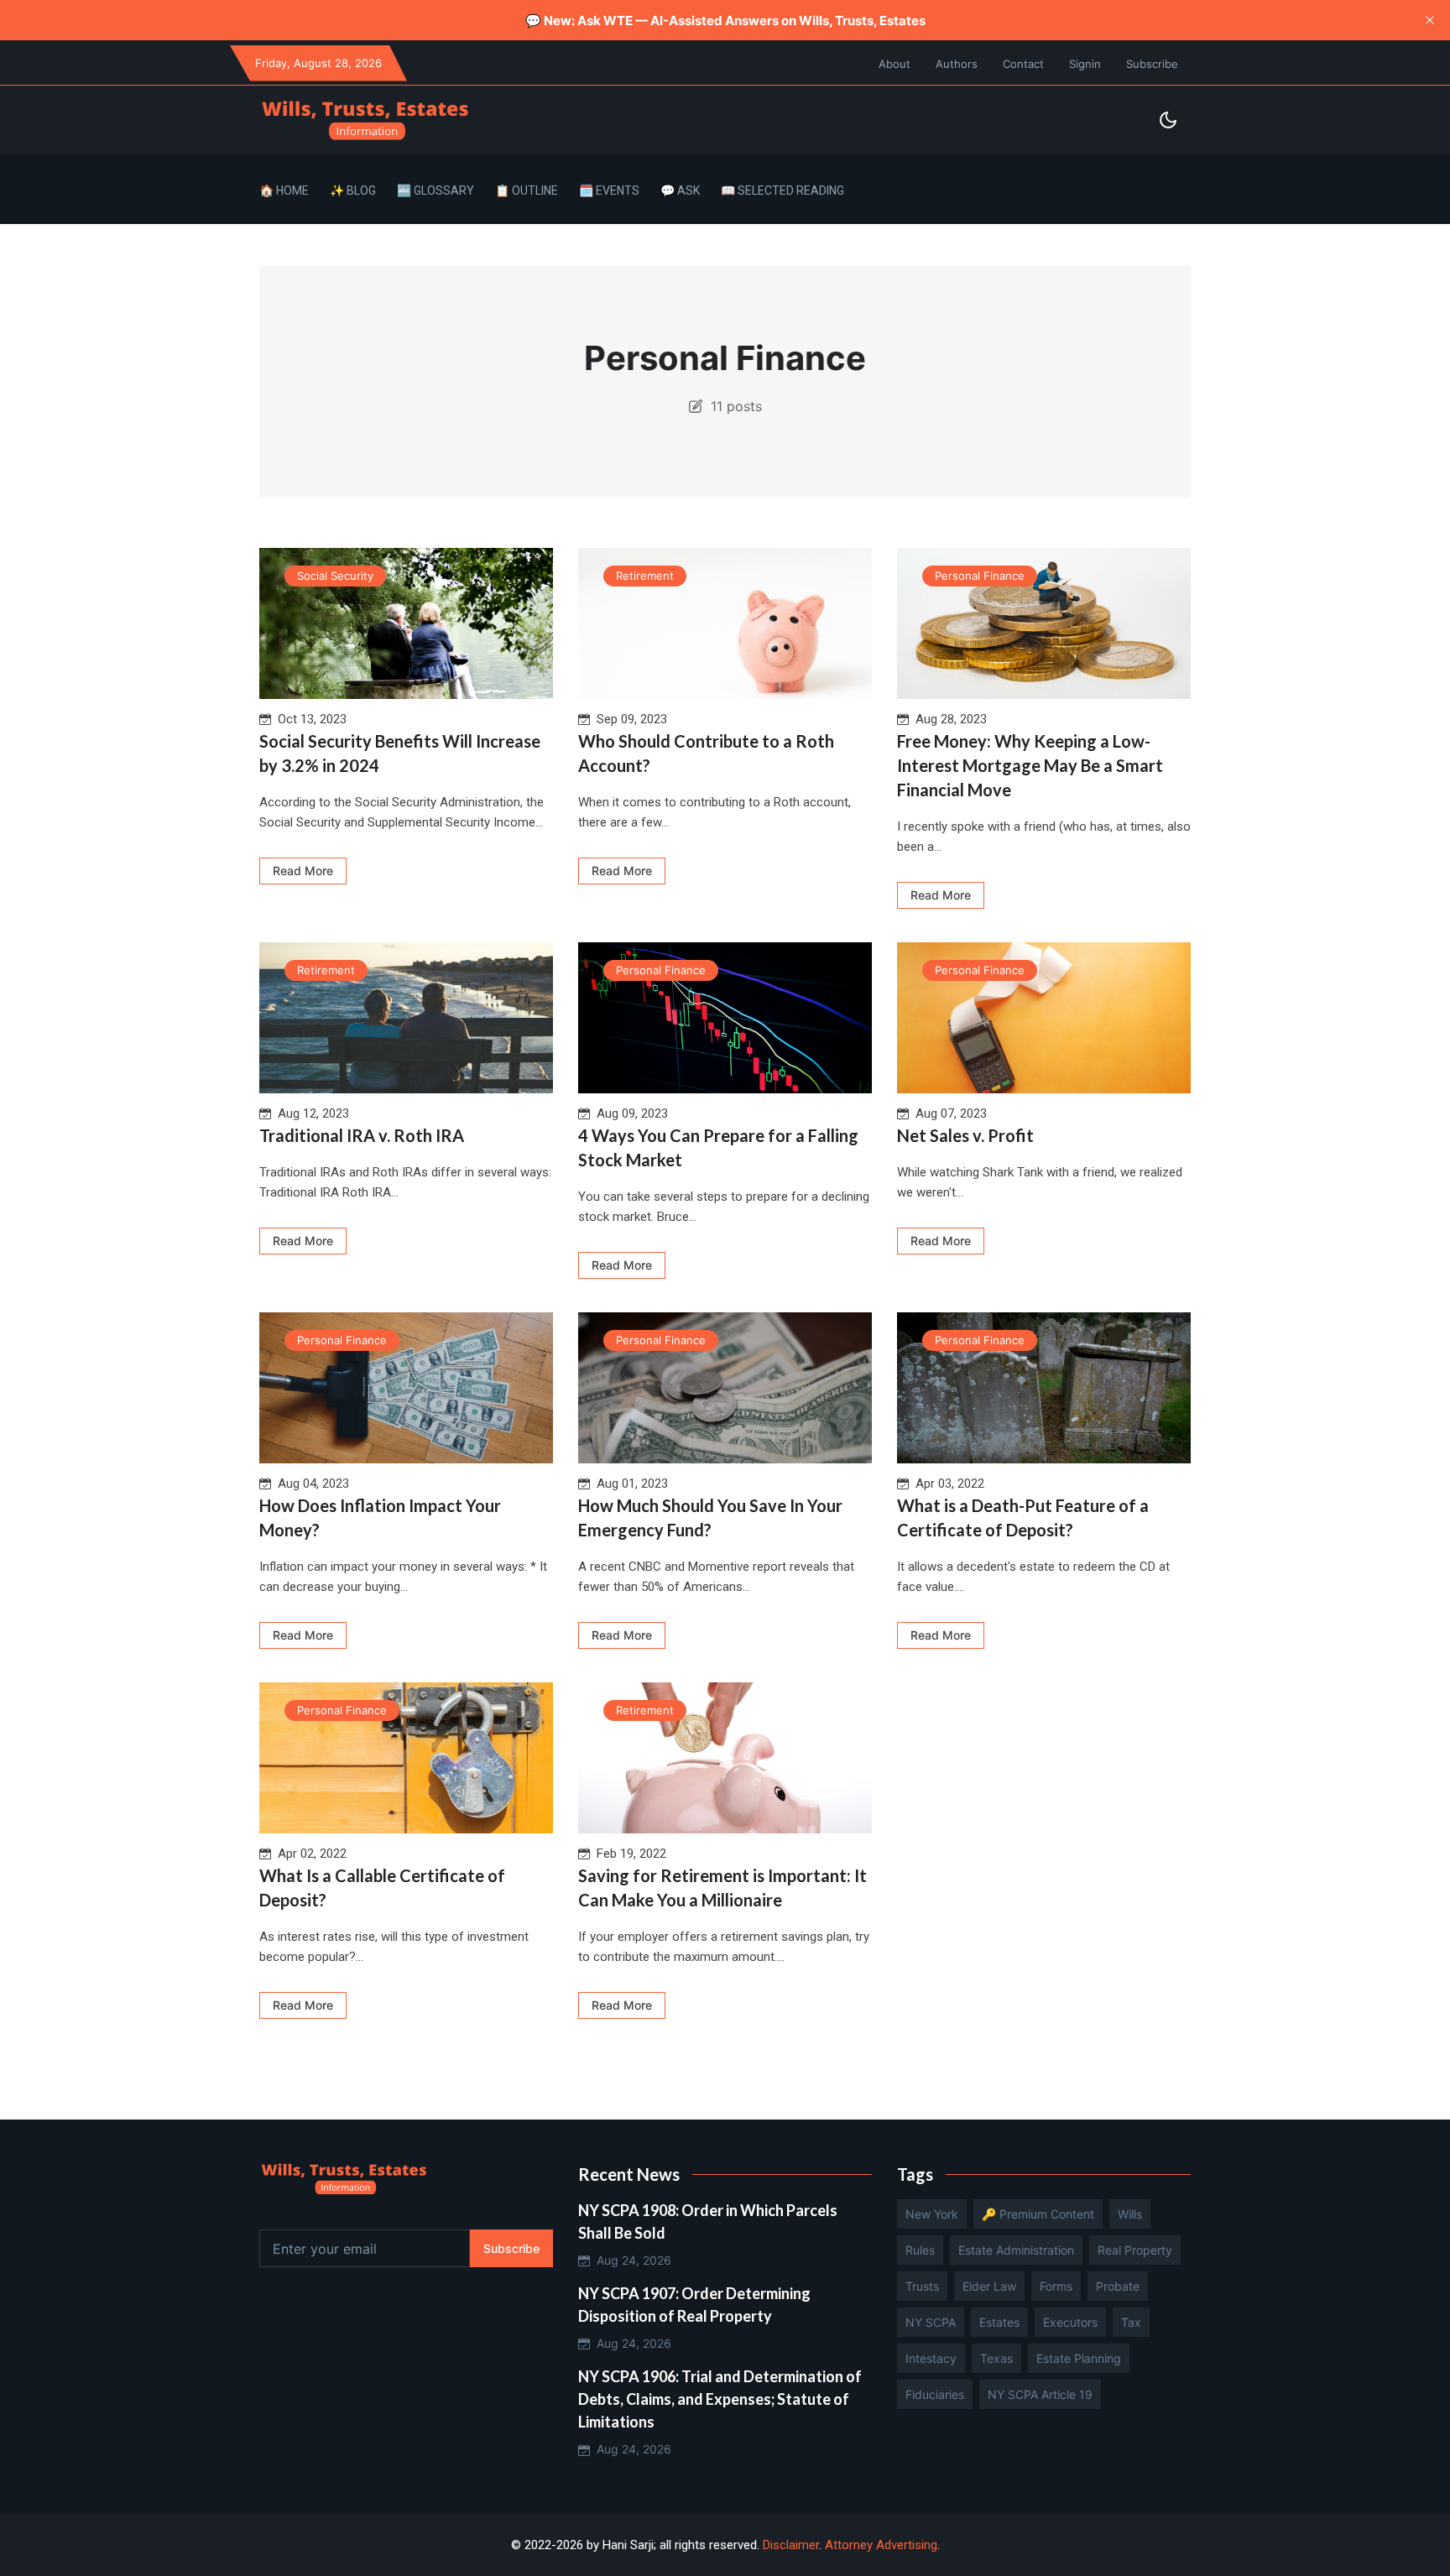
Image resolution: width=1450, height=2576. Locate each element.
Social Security (335, 576)
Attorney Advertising (881, 2545)
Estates (999, 2322)
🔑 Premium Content (1038, 2214)
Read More (303, 871)
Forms (1056, 2286)
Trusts (922, 2286)
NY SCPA (931, 2322)
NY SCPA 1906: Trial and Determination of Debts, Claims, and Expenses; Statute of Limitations (720, 2399)
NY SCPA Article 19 (1040, 2394)
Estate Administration (1016, 2250)
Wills (1130, 2214)
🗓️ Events (609, 190)
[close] (1430, 20)
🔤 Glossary (436, 190)
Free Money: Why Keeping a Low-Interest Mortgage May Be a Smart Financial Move (1030, 765)
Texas (996, 2358)
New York (932, 2214)
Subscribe (1152, 64)
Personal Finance (980, 576)
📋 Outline (527, 190)
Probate (1118, 2286)
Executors (1070, 2322)
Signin (1085, 64)
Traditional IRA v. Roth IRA (362, 1135)
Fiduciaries (935, 2394)
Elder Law (989, 2286)
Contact (1023, 64)
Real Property (1135, 2250)
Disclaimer (791, 2545)
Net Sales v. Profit (965, 1135)
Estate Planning (1079, 2358)
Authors (957, 64)
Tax (1131, 2322)
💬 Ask (680, 190)
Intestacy (931, 2358)
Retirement (645, 576)
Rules (920, 2250)
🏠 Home (284, 190)
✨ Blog (353, 190)
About (895, 64)
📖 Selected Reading (782, 190)
